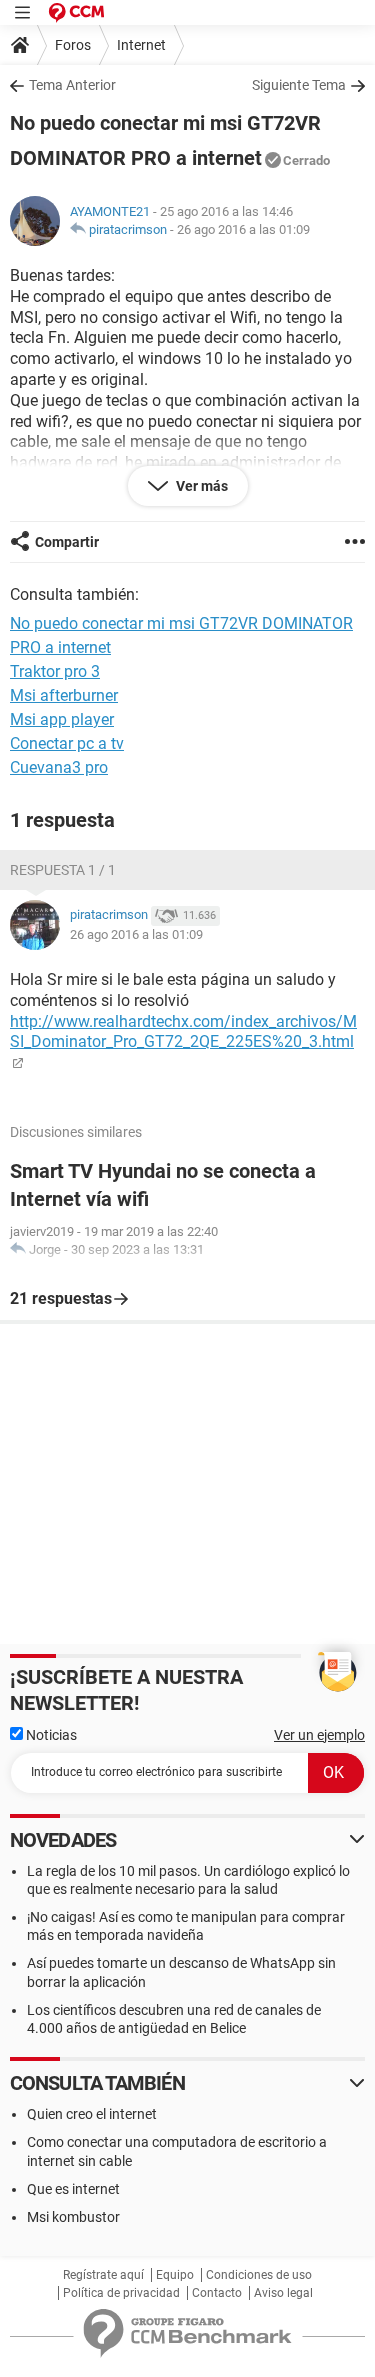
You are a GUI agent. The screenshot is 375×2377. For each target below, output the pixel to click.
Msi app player (62, 719)
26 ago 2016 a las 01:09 (243, 229)
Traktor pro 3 (55, 671)
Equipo (175, 2275)
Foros (73, 45)
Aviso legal (283, 2293)
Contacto (217, 2293)
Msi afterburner (64, 695)
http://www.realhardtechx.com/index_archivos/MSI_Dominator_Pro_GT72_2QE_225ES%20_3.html (183, 1032)
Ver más (200, 486)
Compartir (67, 542)
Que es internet (73, 2189)
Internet (141, 45)
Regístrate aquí (103, 2275)
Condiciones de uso (259, 2275)
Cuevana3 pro (59, 767)
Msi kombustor (73, 2217)
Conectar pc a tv (67, 743)
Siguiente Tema (299, 85)
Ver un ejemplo (319, 1735)
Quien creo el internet (92, 2114)
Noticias (50, 1735)
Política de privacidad (121, 2293)
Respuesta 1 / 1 (63, 870)
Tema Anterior (72, 85)
